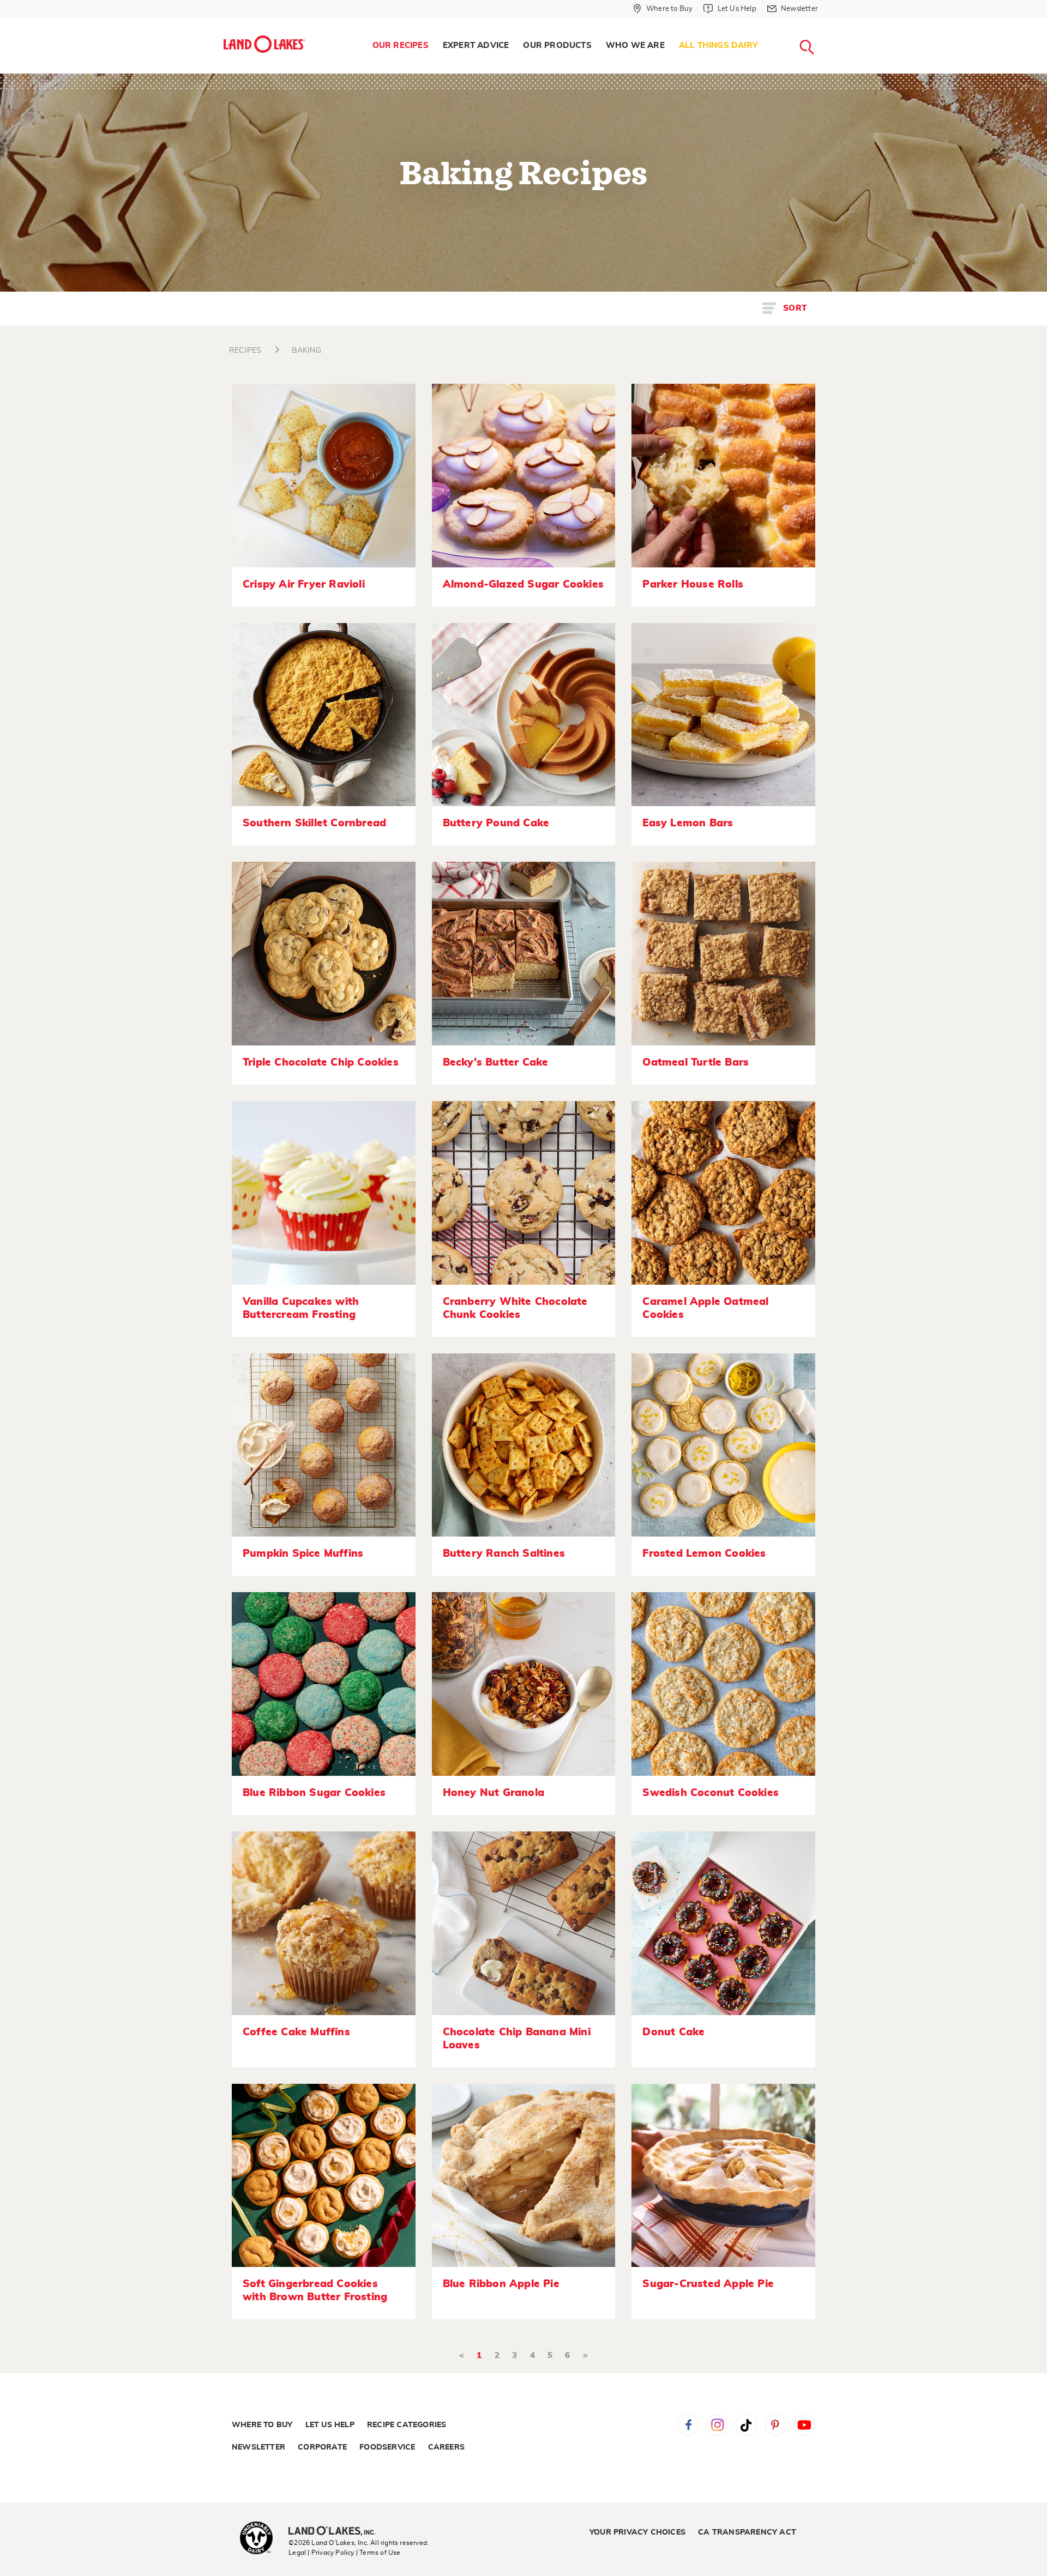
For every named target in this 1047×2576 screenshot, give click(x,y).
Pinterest (775, 2425)
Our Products (557, 46)
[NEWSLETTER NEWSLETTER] (826, 23)
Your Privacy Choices (637, 2532)
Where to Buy (262, 2425)
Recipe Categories (407, 2425)
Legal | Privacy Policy (321, 2553)
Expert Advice (476, 46)
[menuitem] (401, 46)
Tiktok (747, 2425)
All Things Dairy (718, 46)
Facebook (688, 2425)
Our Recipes (401, 46)
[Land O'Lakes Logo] (264, 44)
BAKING (306, 350)
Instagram (717, 2425)
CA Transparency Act (747, 2532)
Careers (446, 2447)
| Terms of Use (378, 2553)
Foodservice (387, 2447)
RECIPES (245, 350)
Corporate (322, 2447)
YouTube (804, 2425)
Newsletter (258, 2447)
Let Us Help (330, 2425)
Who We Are (635, 46)
